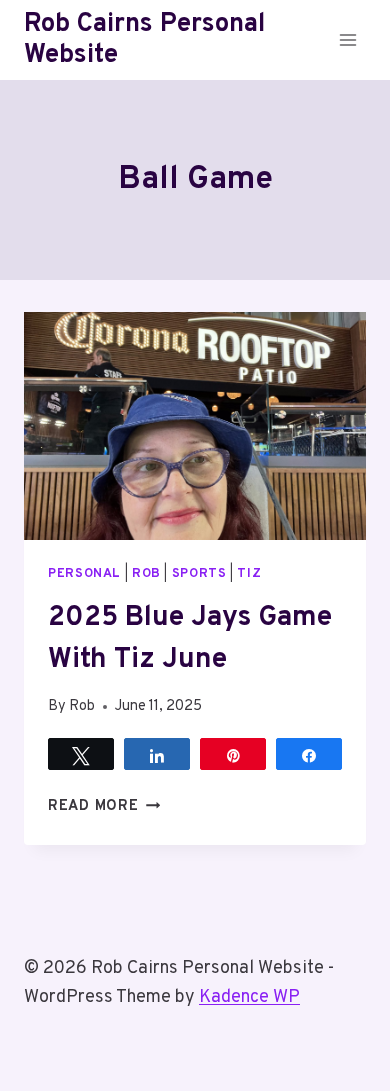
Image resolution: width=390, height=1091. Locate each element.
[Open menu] (347, 39)
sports (199, 574)
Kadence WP (249, 997)
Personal (84, 574)
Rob (146, 574)
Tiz (249, 574)
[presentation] (195, 426)
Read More (104, 806)
